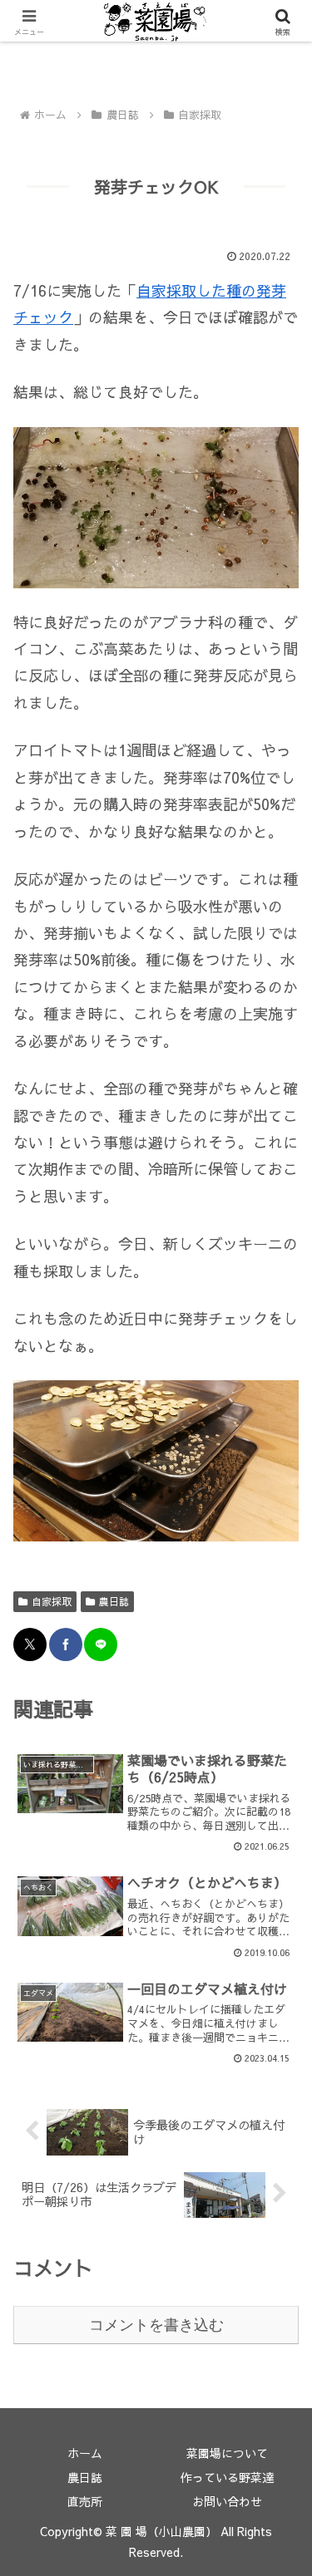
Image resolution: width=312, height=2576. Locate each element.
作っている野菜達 (227, 2477)
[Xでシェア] (30, 1644)
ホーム (85, 2453)
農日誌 (114, 1601)
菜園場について (227, 2453)
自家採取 (52, 1601)
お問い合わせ (227, 2501)
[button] (279, 2324)
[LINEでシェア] (101, 1644)
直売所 (85, 2501)
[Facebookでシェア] (66, 1644)
